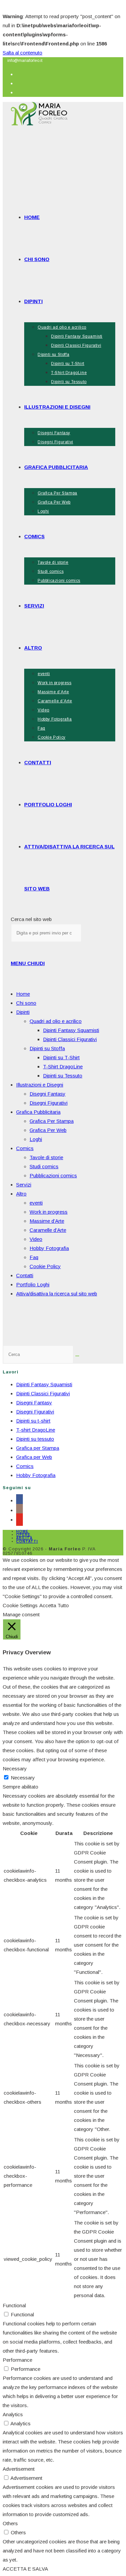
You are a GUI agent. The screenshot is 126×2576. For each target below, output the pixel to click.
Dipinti (23, 1012)
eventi (36, 1203)
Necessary (23, 1778)
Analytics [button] (13, 2414)
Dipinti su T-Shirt (61, 1057)
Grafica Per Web (48, 1130)
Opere (23, 1535)
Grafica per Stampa (38, 1448)
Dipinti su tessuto (35, 1439)
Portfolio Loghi (33, 1284)
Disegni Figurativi (49, 1103)
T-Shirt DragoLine (63, 1066)
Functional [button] (14, 2305)
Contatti (25, 1275)
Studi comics (44, 1166)
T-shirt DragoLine (36, 1430)
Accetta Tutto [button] (54, 1605)
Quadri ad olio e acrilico (56, 1021)
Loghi (36, 1139)
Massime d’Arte (47, 1221)
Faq (34, 1257)
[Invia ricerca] (77, 1356)
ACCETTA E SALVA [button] (25, 2569)
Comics (25, 1148)
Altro (21, 1194)
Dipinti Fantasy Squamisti (71, 1030)
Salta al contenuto (23, 53)
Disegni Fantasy (48, 1094)
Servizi (24, 1185)
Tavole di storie (46, 1157)
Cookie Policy (45, 1266)
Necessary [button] (15, 1769)
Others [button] (10, 2523)
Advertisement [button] (19, 2469)
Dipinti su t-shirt (33, 1421)
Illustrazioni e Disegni (40, 1085)
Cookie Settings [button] (20, 1605)
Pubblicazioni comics (53, 1175)
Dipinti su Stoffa (47, 1048)
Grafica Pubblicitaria (38, 1112)
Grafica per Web (34, 1457)
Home (23, 994)
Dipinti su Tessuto (63, 1076)
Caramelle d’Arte (48, 1230)
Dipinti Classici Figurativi (70, 1039)
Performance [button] (17, 2360)
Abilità (24, 1538)
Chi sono (26, 1003)
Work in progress (49, 1212)
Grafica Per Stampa (52, 1121)
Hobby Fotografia (49, 1248)
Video (36, 1239)
